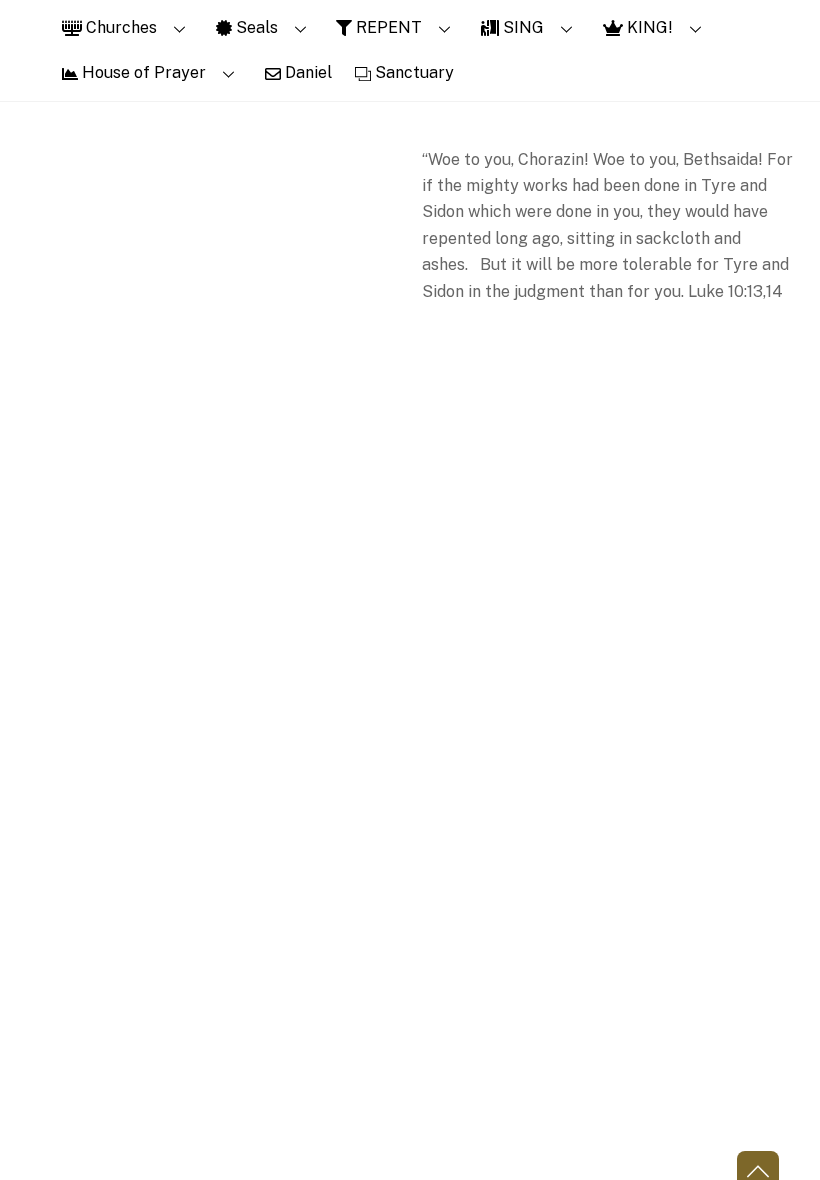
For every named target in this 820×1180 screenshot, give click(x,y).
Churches (119, 27)
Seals (255, 27)
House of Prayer (142, 72)
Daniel (306, 72)
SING (521, 27)
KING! (648, 27)
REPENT (387, 27)
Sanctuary (412, 72)
